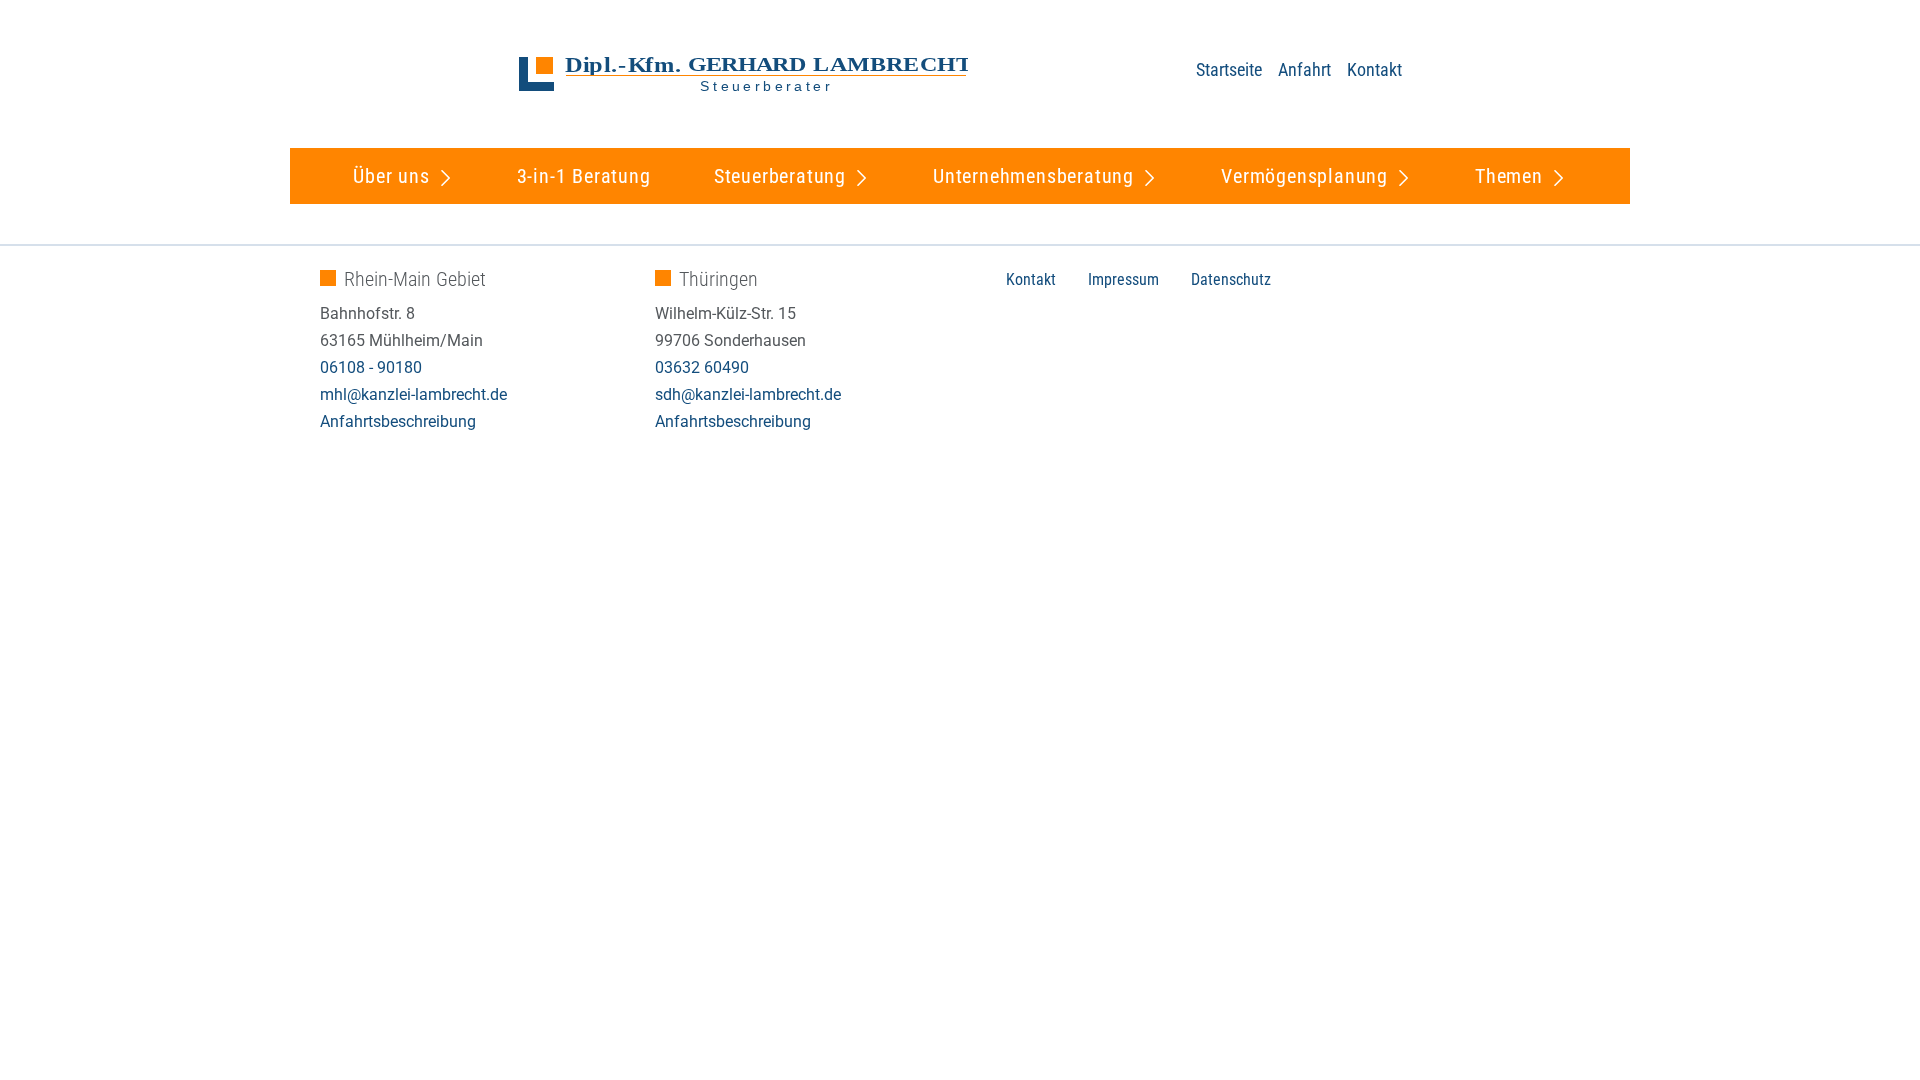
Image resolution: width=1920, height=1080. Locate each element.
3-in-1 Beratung (584, 176)
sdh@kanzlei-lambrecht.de (748, 394)
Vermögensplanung (1304, 176)
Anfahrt (1304, 69)
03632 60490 (702, 367)
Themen (1509, 176)
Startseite (1229, 69)
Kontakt (1374, 69)
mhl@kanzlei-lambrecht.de (413, 394)
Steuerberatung (780, 176)
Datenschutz (1231, 279)
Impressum (1123, 279)
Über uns (391, 176)
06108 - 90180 (371, 367)
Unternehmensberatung (1033, 176)
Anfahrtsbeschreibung (398, 421)
